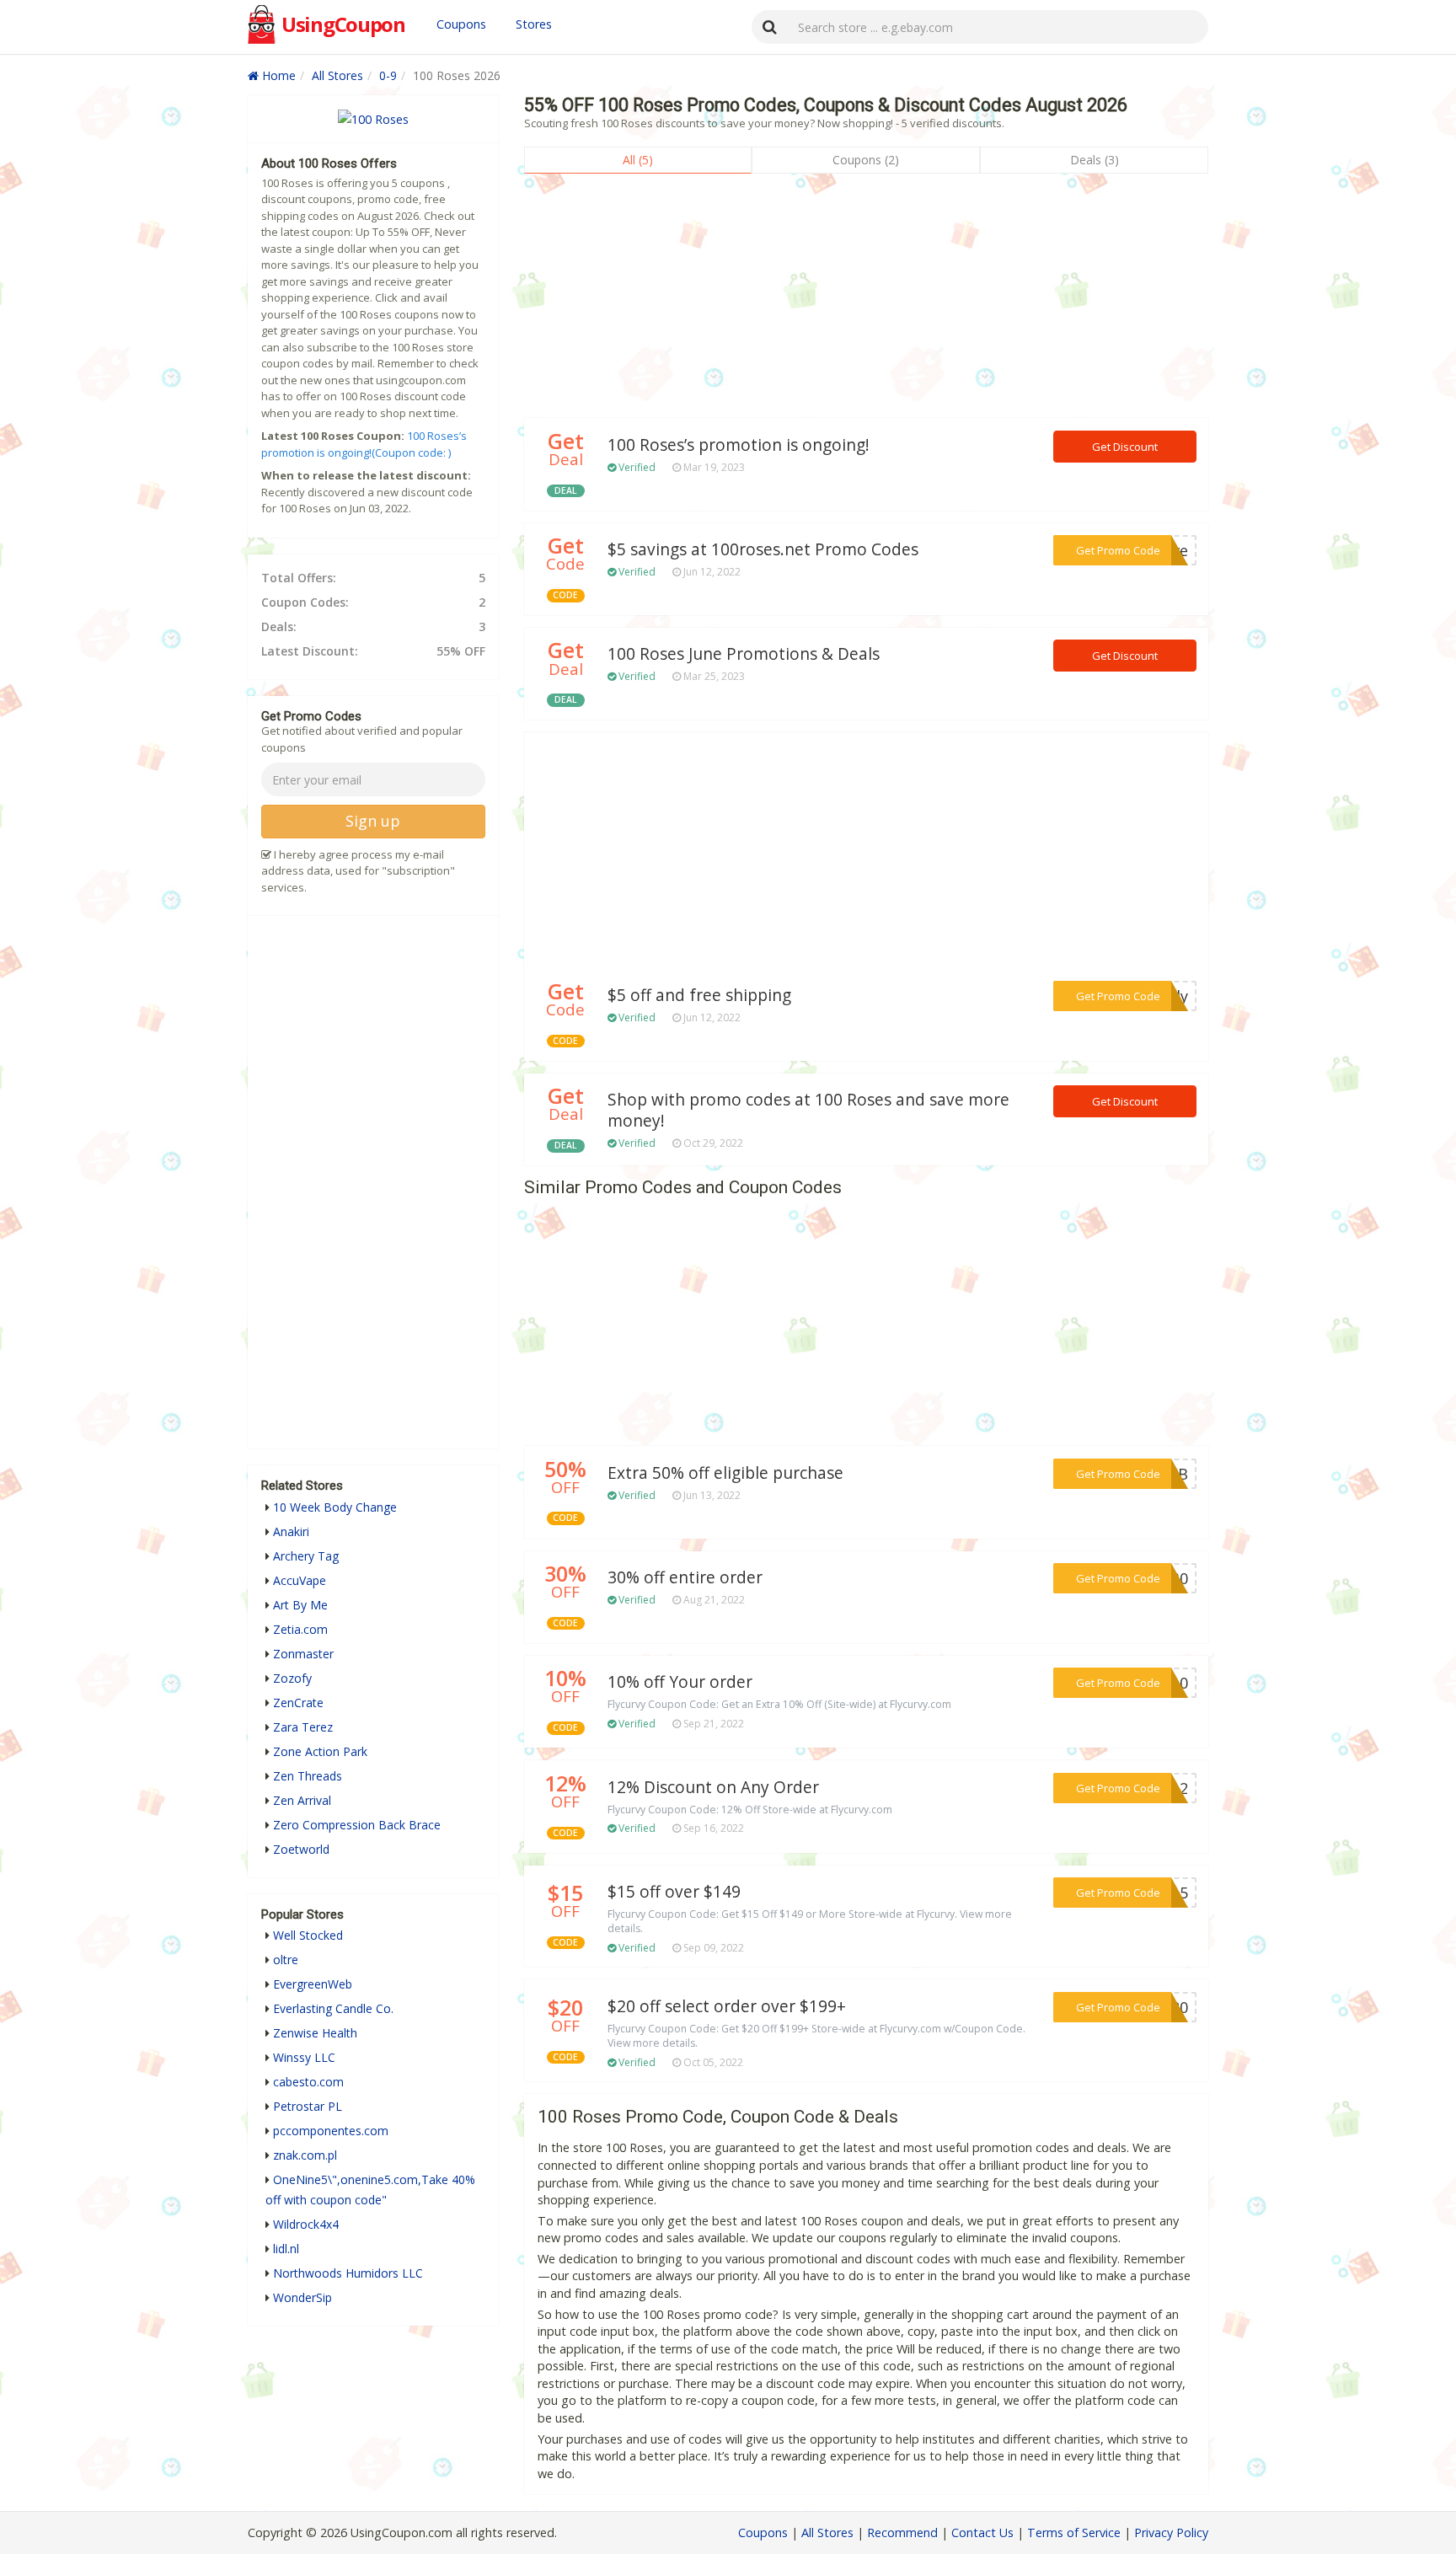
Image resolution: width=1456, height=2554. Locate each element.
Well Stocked (308, 1935)
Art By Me (300, 1605)
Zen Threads (308, 1776)
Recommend (902, 2533)
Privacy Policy (1171, 2533)
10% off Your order (680, 1682)
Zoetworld (301, 1849)
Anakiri (291, 1531)
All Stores (337, 75)
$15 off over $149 (674, 1892)
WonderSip (302, 2297)
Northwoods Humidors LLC (348, 2273)
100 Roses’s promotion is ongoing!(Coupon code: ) (364, 444)
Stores (534, 24)
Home (277, 75)
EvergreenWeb (313, 1984)
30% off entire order (685, 1577)
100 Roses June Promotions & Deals (744, 654)
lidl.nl (286, 2249)
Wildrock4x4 (306, 2224)
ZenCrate (298, 1703)
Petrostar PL (308, 2106)
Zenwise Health (315, 2033)
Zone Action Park (320, 1751)
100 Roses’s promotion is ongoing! (739, 445)
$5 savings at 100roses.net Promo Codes (763, 549)
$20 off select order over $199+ (727, 2006)
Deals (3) (1095, 160)
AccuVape (300, 1580)
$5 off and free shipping (699, 995)
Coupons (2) (866, 160)
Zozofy (292, 1678)
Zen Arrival (302, 1800)
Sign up (373, 821)
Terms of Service (1074, 2533)
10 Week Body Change (335, 1507)
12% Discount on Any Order (713, 1787)
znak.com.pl (305, 2155)
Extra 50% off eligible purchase (725, 1473)
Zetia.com (300, 1629)
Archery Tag (306, 1556)
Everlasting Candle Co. (333, 2008)
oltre (286, 1960)
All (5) (638, 160)
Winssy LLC (304, 2057)
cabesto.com (308, 2082)
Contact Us (982, 2533)
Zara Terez (303, 1727)
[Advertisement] (866, 300)
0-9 (388, 75)
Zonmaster (303, 1654)
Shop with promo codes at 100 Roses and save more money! (808, 1110)
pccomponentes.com (331, 2131)
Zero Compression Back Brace (357, 1825)
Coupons (461, 24)
